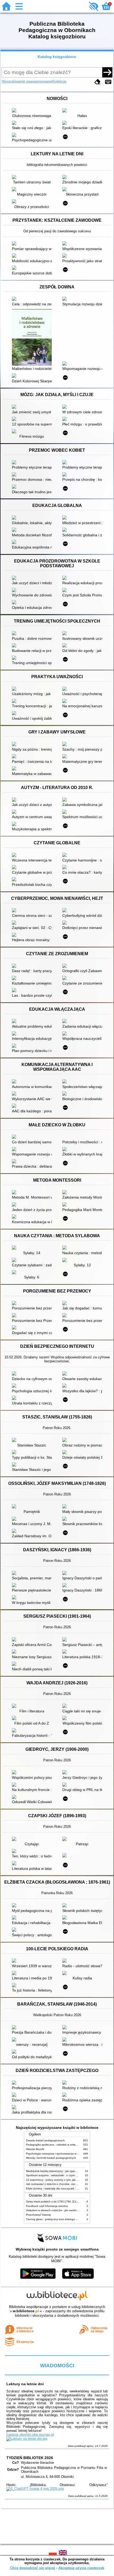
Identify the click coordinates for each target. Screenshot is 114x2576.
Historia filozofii (35, 2149)
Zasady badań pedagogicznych (45, 2140)
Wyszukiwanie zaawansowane (27, 81)
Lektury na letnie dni (25, 2384)
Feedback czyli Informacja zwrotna (47, 2206)
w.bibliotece (26, 2311)
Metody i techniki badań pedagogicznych (51, 2158)
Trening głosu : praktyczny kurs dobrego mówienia (57, 2219)
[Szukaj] (107, 72)
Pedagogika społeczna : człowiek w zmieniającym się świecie (63, 2145)
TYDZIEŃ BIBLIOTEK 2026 (30, 2458)
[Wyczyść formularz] (98, 82)
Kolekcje (59, 81)
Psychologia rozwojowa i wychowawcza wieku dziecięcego (61, 2154)
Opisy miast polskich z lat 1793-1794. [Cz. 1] (53, 2201)
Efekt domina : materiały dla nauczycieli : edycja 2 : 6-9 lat (61, 2189)
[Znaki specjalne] (108, 82)
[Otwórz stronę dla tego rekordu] (33, 111)
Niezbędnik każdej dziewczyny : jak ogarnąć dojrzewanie (60, 2171)
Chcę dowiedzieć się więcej (33, 2568)
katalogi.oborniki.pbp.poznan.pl (30, 2435)
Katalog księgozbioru (57, 57)
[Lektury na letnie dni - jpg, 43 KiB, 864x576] (27, 2439)
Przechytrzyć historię (38, 2215)
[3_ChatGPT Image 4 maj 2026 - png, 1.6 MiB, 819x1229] (35, 2489)
